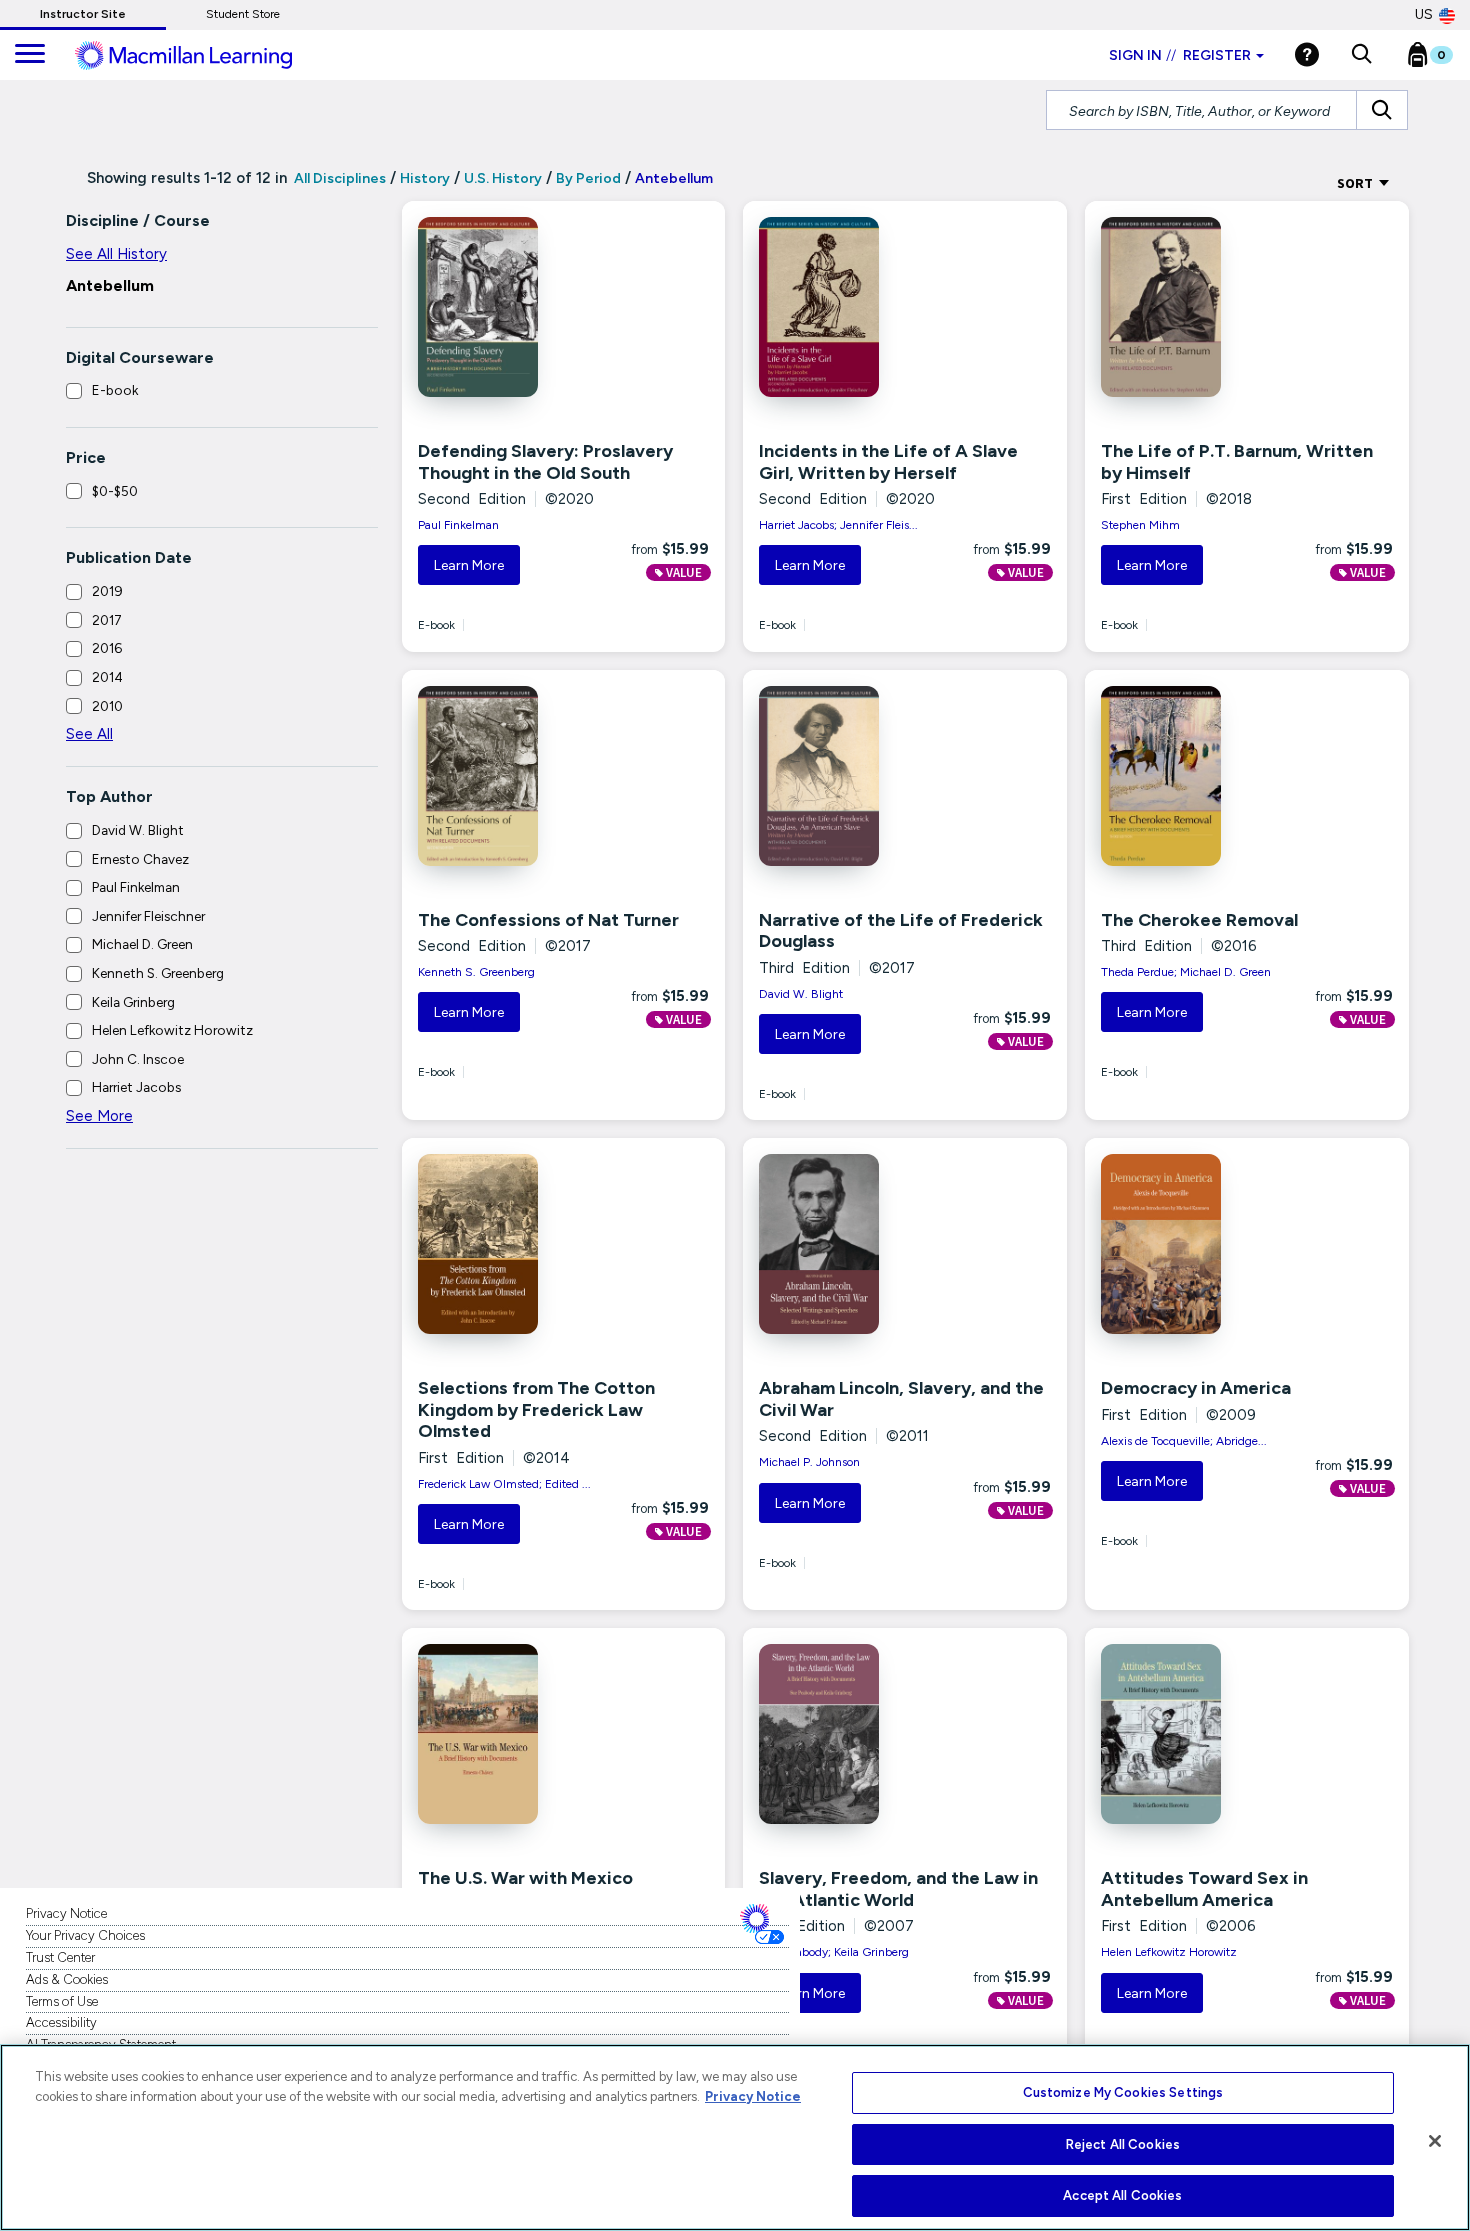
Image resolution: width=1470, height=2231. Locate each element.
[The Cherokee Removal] (1193, 776)
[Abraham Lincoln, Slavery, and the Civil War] (851, 1244)
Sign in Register (1180, 55)
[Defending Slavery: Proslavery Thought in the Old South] (510, 307)
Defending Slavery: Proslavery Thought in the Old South (545, 462)
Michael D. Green (142, 944)
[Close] (1435, 2141)
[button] (1361, 55)
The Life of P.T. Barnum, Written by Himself (1237, 462)
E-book (115, 390)
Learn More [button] (469, 565)
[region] (735, 2137)
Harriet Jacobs (136, 1087)
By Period (588, 178)
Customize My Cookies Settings (1123, 2092)
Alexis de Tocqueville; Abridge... (1184, 1441)
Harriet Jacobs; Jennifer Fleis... (838, 525)
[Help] (1307, 54)
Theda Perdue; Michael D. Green (1186, 972)
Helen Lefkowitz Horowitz (172, 1030)
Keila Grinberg (133, 1002)
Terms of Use (62, 2001)
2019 (107, 591)
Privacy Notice (66, 1913)
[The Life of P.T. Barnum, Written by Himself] (1193, 307)
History (425, 178)
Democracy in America (1196, 1388)
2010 (107, 706)
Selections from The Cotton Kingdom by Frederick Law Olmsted (536, 1409)
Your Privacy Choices (85, 1935)
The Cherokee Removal (1199, 920)
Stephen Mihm (1140, 525)
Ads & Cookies (67, 1979)
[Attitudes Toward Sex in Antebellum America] (1193, 1734)
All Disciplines (338, 178)
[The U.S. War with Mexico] (510, 1734)
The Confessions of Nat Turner (548, 920)
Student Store (243, 14)
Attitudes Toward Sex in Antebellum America (1204, 1889)
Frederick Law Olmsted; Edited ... (504, 1484)
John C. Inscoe (138, 1059)
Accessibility (61, 2022)
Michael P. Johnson (809, 1462)
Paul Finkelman (136, 887)
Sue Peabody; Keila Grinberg (834, 1952)
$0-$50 (115, 491)
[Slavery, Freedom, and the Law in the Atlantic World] (851, 1734)
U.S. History (503, 178)
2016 (107, 648)
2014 (107, 677)
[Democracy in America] (1193, 1244)
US (1424, 14)
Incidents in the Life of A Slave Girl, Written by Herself (888, 462)
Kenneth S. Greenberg (158, 973)
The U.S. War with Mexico (525, 1878)
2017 (107, 620)
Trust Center (60, 1957)
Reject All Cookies (1123, 2144)
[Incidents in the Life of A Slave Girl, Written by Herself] (851, 307)
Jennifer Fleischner (148, 916)
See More (99, 1116)
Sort (1356, 183)
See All (89, 734)
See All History (116, 254)
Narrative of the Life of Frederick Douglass (901, 931)
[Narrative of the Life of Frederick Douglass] (851, 776)
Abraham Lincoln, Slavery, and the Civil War (901, 1399)
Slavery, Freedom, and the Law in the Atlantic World (898, 1889)
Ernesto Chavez (140, 859)
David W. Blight (138, 830)
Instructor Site (83, 14)
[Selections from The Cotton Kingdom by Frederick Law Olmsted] (510, 1244)
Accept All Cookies (1122, 2195)
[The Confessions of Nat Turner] (510, 776)
